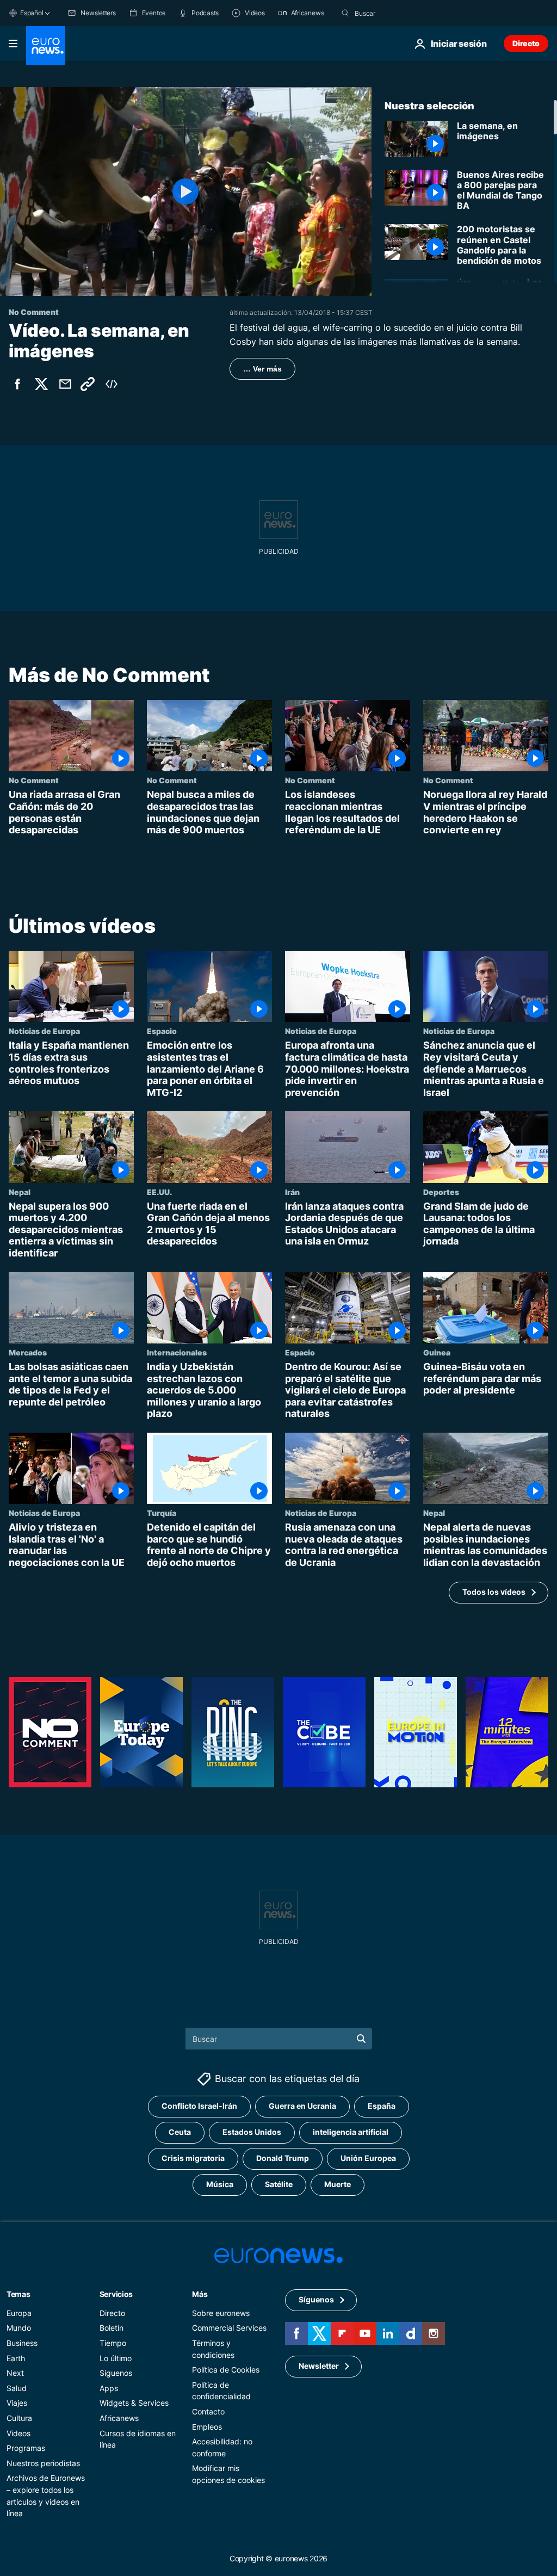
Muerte (338, 2184)
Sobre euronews (221, 2313)
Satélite (279, 2184)
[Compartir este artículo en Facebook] (17, 384)
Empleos (207, 2426)
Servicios (116, 2294)
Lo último (116, 2358)
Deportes (441, 1191)
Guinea (437, 1352)
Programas (26, 2448)
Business (22, 2343)
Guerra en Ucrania (302, 2106)
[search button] (345, 13)
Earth (16, 2358)
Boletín (112, 2328)
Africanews (119, 2418)
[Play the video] (186, 191)
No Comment (34, 780)
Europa (19, 2313)
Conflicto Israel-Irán (199, 2106)
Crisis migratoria (193, 2158)
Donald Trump (283, 2158)
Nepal (20, 1191)
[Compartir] (65, 384)
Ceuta (180, 2132)
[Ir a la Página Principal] (46, 46)
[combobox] (400, 13)
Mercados (28, 1352)
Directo (526, 43)
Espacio (162, 1031)
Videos (18, 2433)
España (382, 2106)
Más (200, 2294)
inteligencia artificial (351, 2132)
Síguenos (116, 2373)
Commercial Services (229, 2328)
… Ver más (262, 369)
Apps (109, 2388)
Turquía (162, 1513)
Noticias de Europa (44, 1031)
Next (15, 2373)
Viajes (17, 2403)
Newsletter (319, 2366)
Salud (17, 2388)
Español (32, 13)
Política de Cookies (226, 2370)
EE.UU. (159, 1191)
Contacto (208, 2411)
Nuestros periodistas (43, 2463)
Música (220, 2184)
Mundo (19, 2328)
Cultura (19, 2418)
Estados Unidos (252, 2132)
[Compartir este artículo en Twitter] (41, 384)
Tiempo (113, 2343)
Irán (292, 1191)
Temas (18, 2294)
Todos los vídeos (494, 1592)
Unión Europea (368, 2158)
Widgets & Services (134, 2403)
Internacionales (177, 1352)
